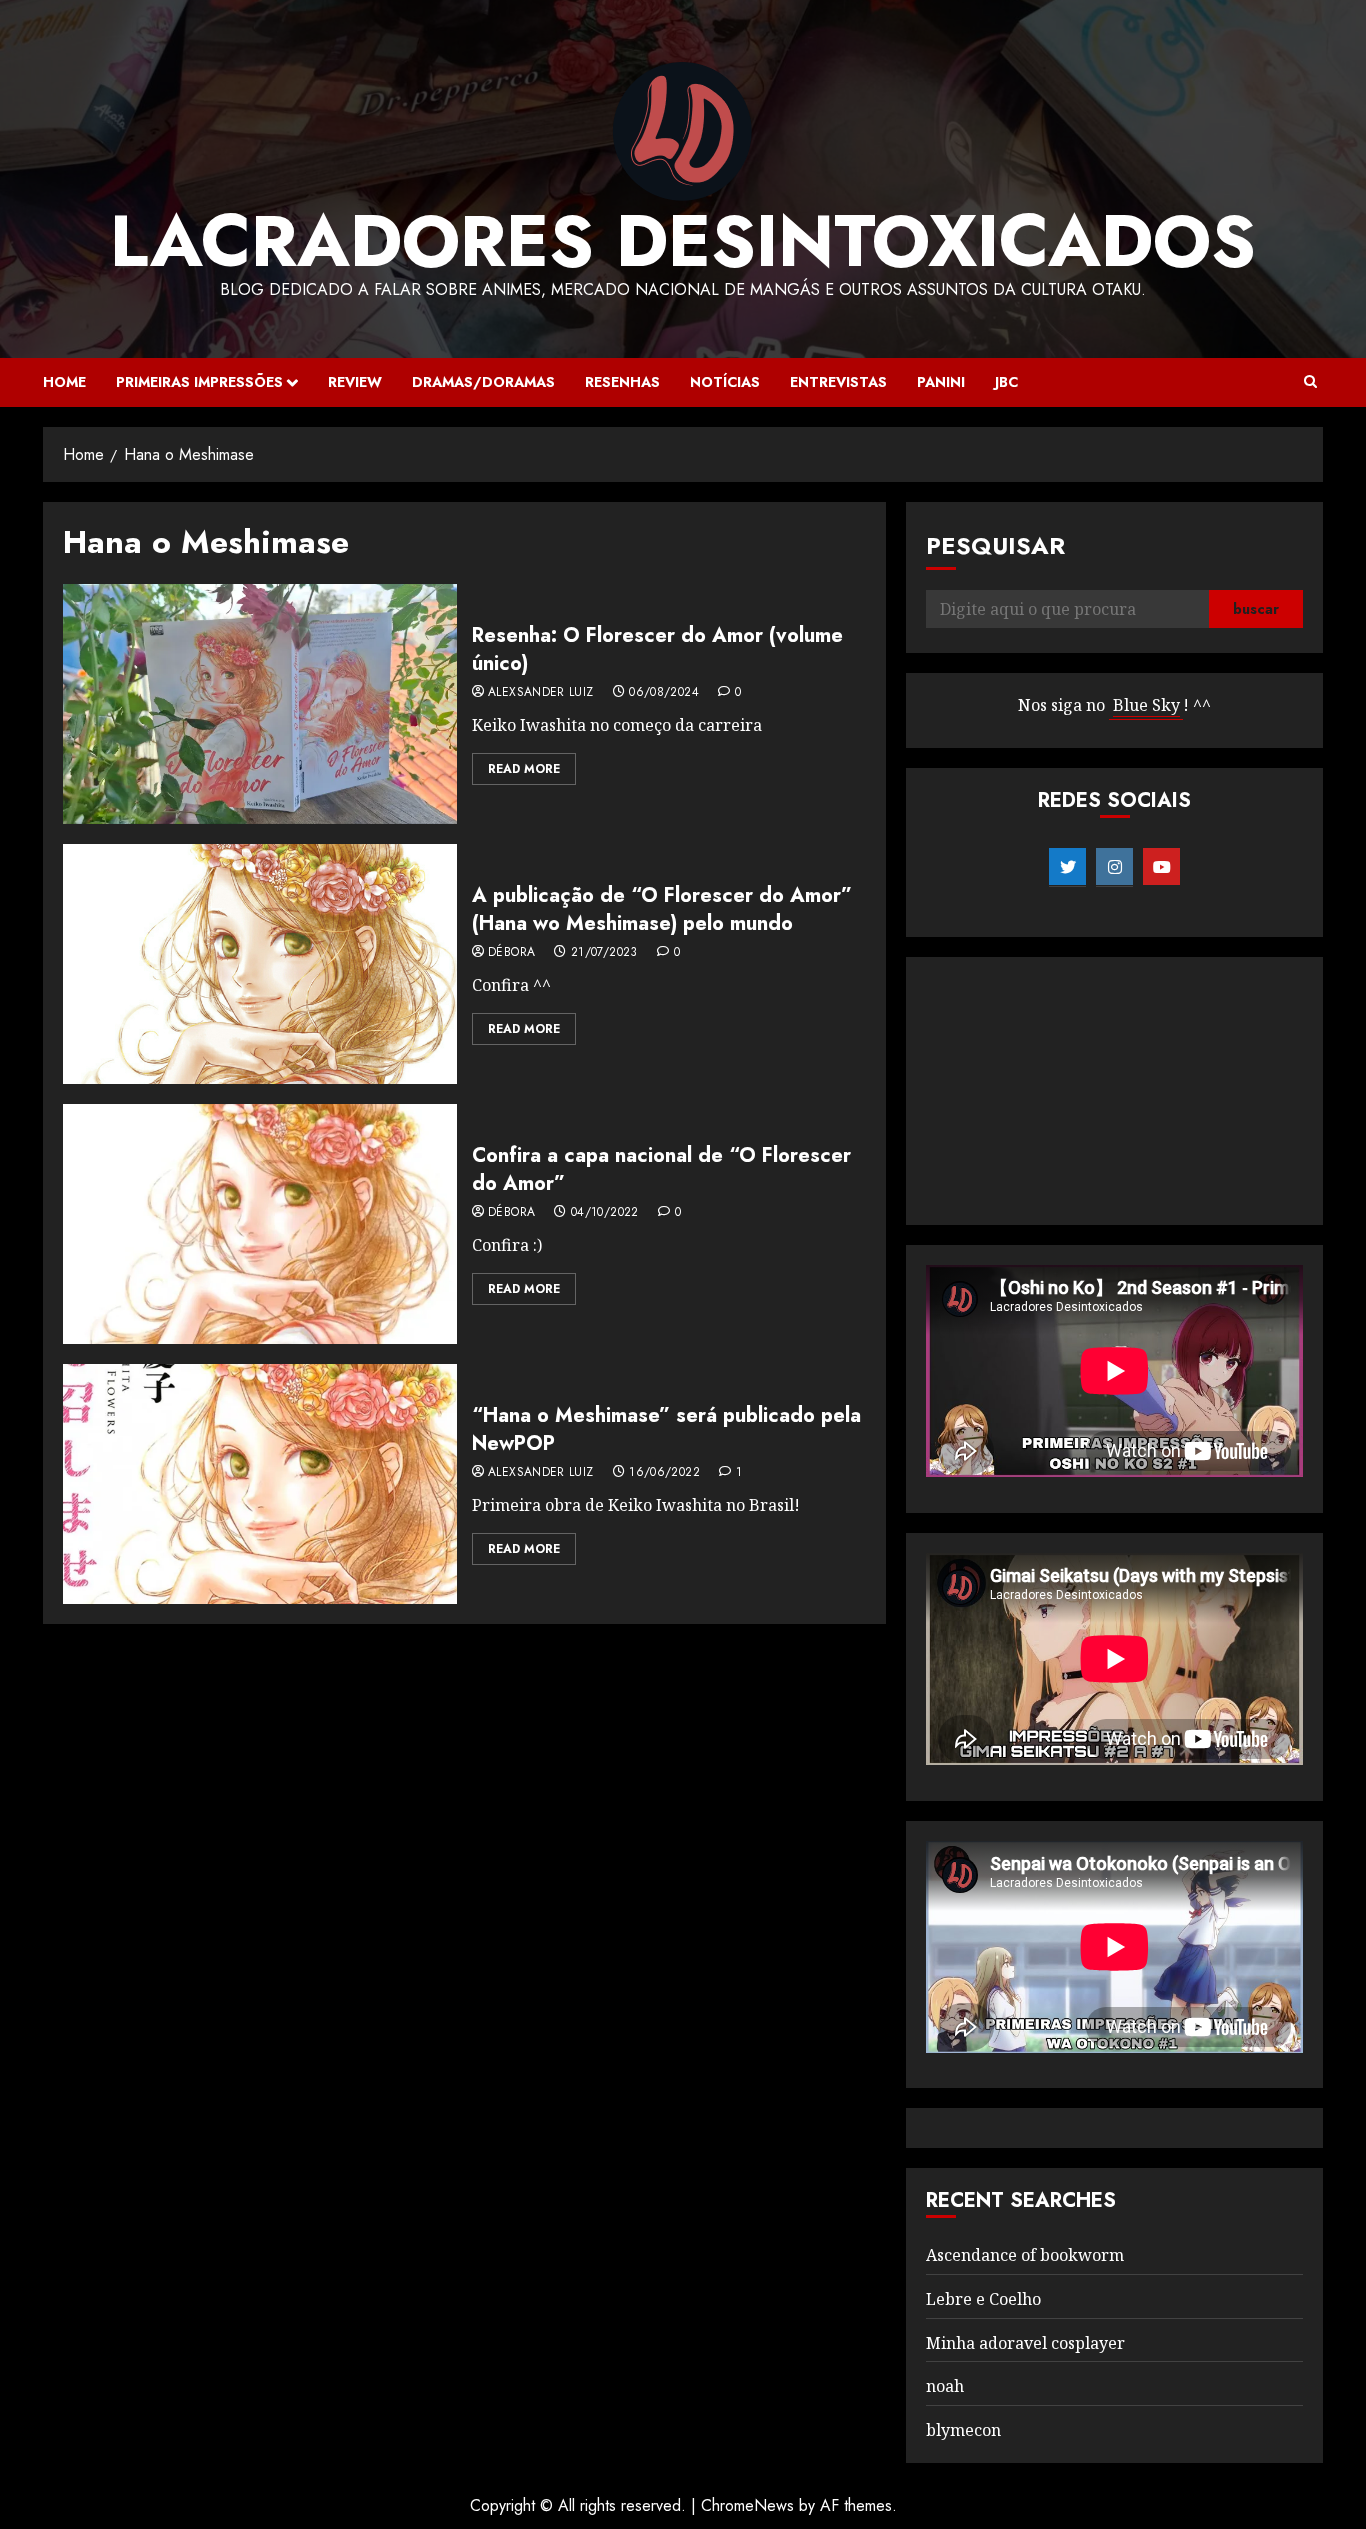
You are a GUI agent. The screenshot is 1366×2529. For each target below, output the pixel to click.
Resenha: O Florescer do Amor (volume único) (657, 649)
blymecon (963, 2430)
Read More (524, 769)
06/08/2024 (664, 693)
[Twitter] (1067, 867)
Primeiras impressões (199, 382)
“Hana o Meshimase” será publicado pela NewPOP (666, 1429)
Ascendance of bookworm (1025, 2255)
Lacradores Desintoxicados (683, 241)
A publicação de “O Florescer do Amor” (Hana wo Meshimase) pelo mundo (662, 909)
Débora (511, 953)
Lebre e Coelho (983, 2299)
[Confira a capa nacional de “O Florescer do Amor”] (260, 1224)
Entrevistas (838, 382)
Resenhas (622, 382)
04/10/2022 (605, 1213)
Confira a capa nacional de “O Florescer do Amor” (661, 1169)
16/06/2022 (664, 1473)
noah (945, 2386)
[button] (1310, 382)
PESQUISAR (995, 545)
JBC (1006, 382)
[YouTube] (1161, 867)
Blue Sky (1146, 705)
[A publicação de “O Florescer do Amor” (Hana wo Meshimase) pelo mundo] (260, 964)
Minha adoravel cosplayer (1025, 2343)
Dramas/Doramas (483, 382)
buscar (1256, 609)
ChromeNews (747, 2505)
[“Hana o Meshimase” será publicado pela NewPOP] (260, 1484)
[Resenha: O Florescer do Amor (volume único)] (260, 704)
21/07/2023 (604, 953)
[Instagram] (1114, 867)
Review (355, 382)
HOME (64, 382)
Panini (941, 382)
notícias (725, 382)
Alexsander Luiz (540, 693)
